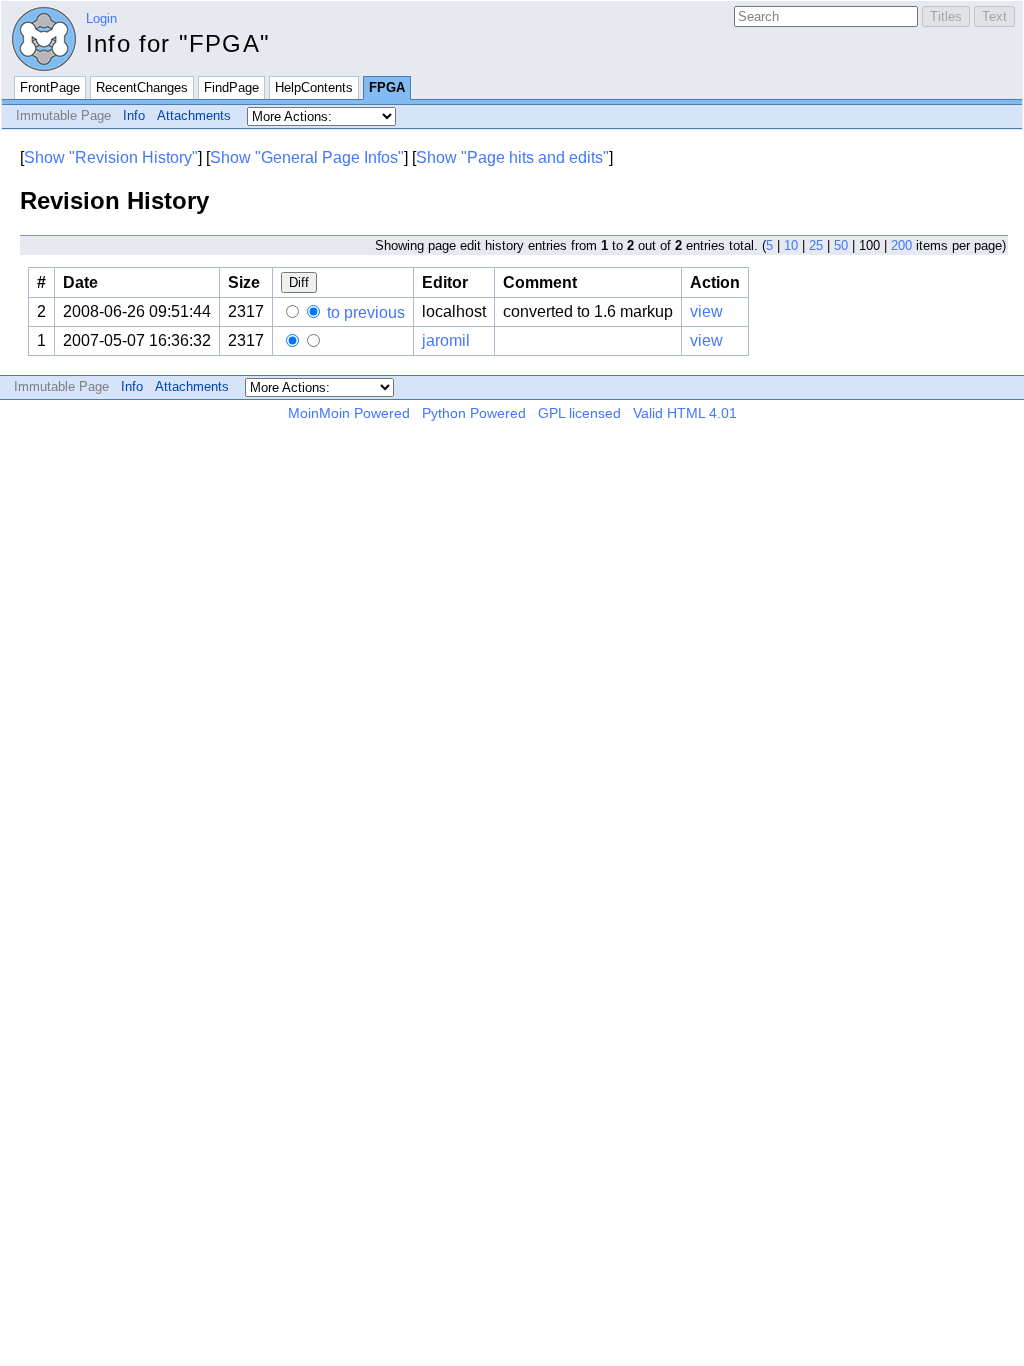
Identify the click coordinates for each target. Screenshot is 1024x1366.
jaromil (446, 340)
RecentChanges (142, 87)
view (706, 311)
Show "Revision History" (111, 157)
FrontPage (50, 87)
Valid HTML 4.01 (685, 413)
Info (134, 115)
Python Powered (474, 413)
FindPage (231, 87)
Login (101, 18)
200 (901, 245)
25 (816, 245)
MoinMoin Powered (349, 413)
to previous (364, 312)
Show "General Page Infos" (307, 157)
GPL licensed (579, 413)
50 (841, 245)
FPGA (387, 87)
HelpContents (314, 87)
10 (791, 245)
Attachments (194, 115)
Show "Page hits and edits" (512, 157)
